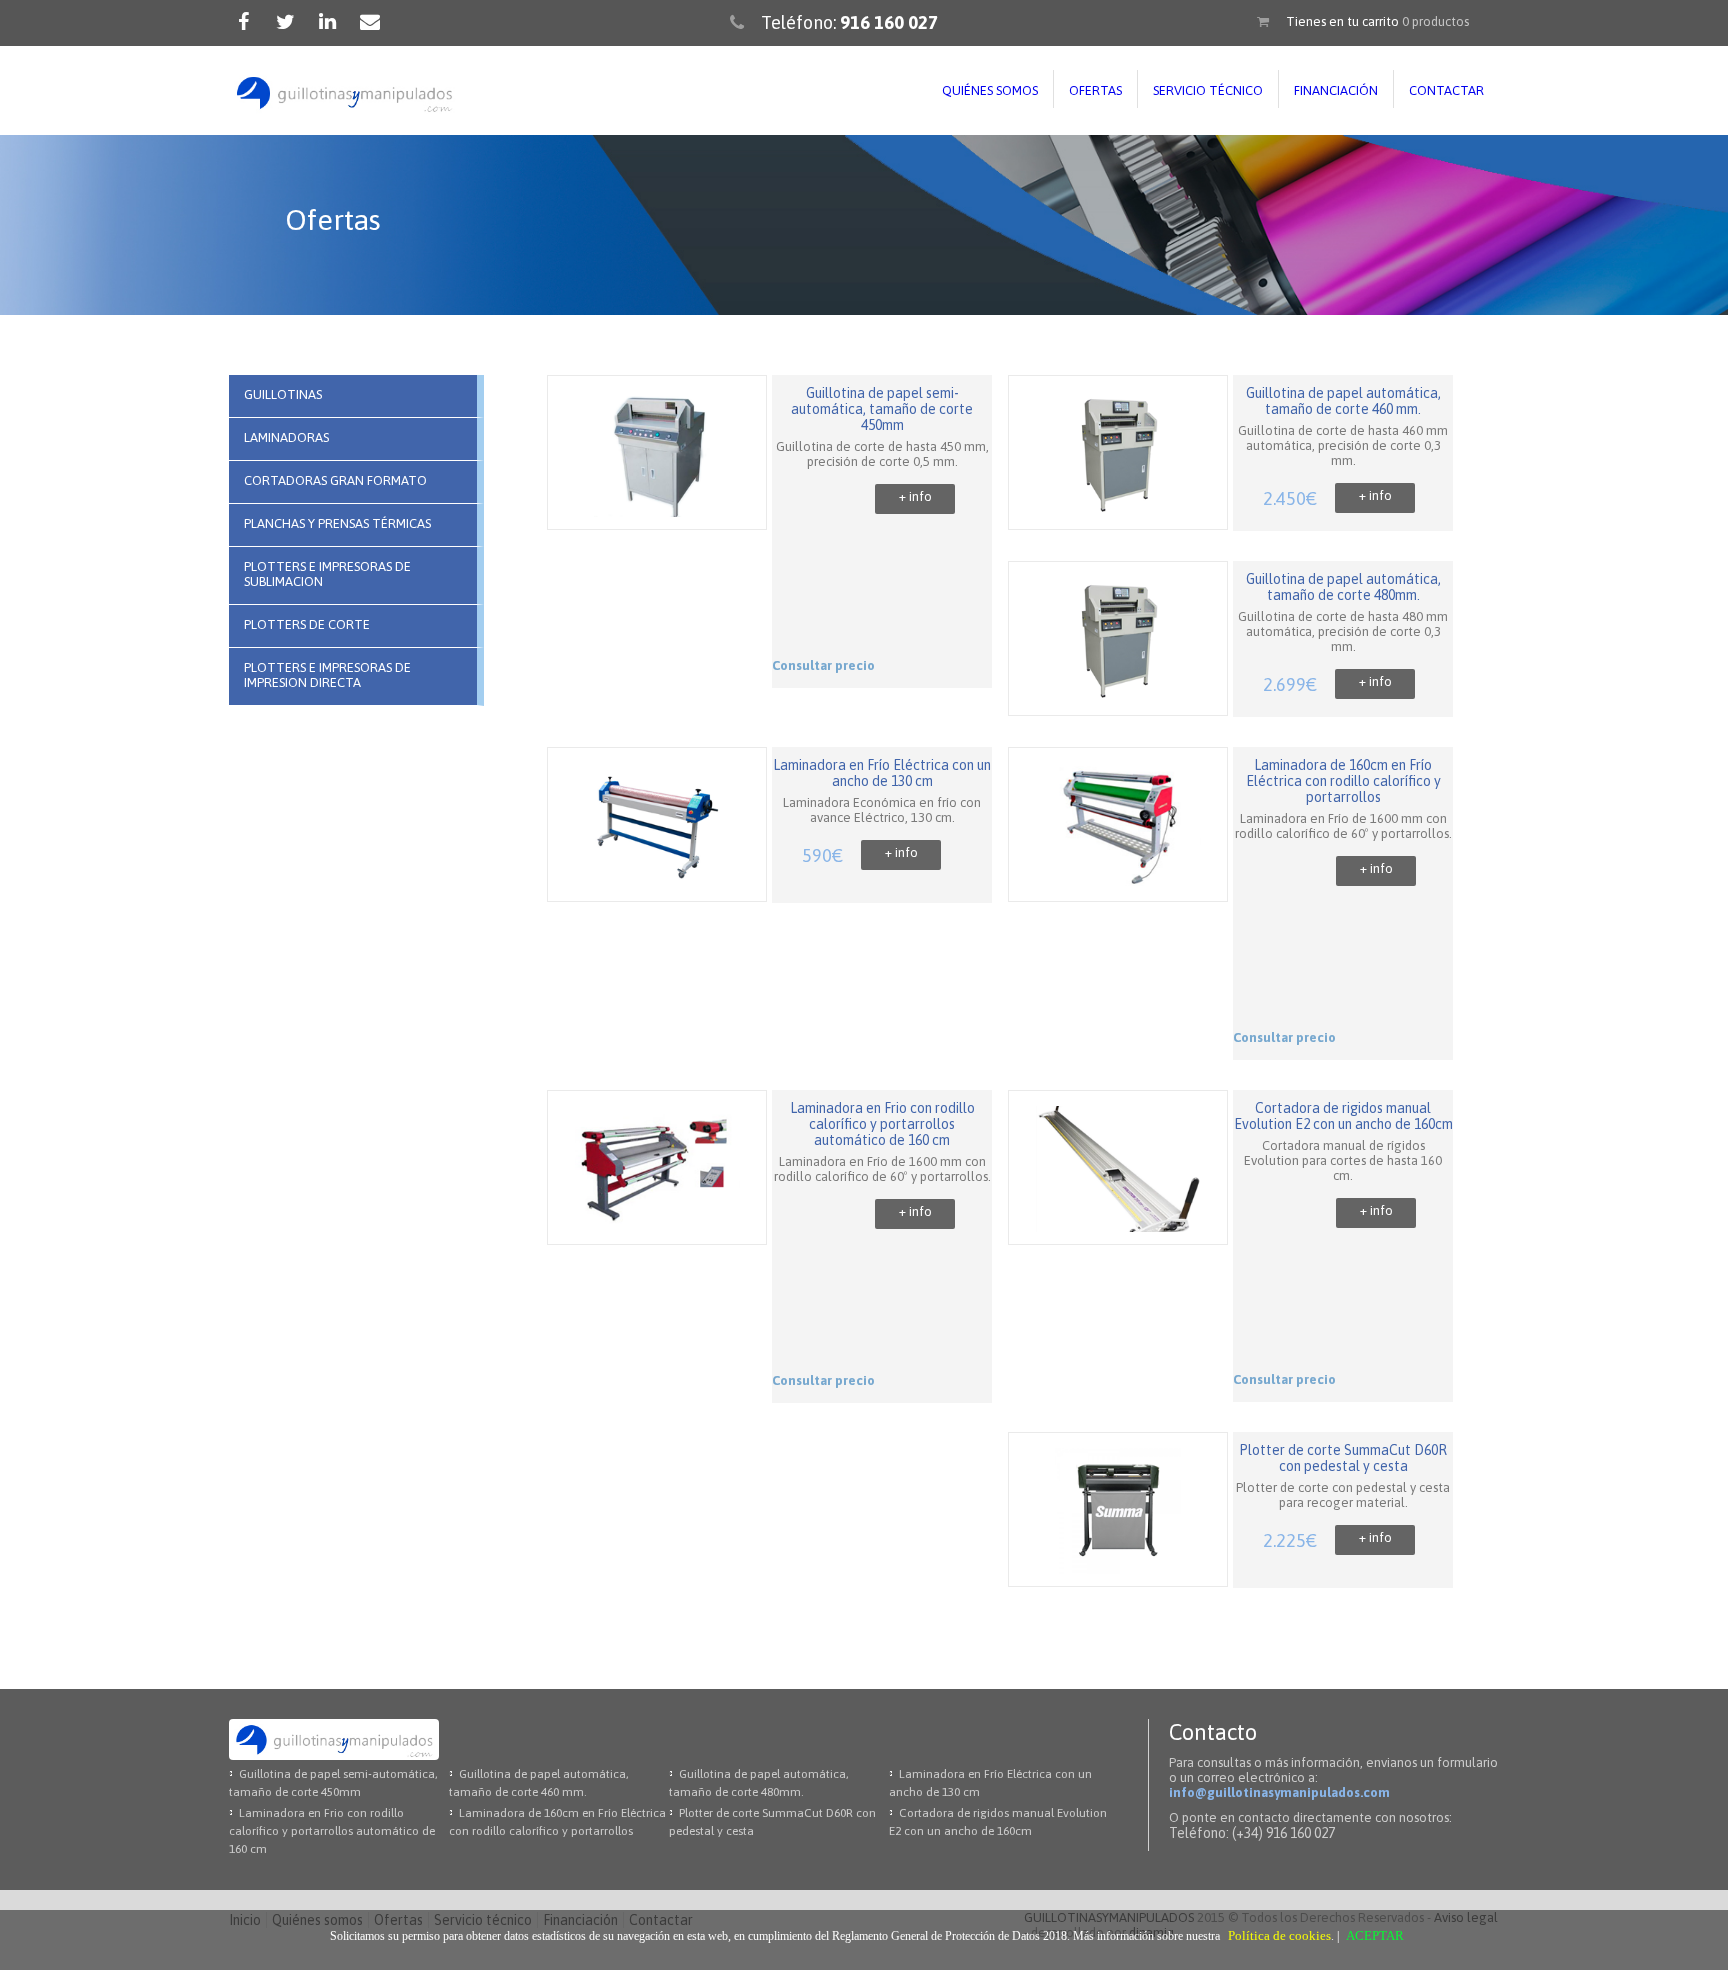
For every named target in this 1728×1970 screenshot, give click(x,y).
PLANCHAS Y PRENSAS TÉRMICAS (337, 523)
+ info (915, 496)
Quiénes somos (990, 90)
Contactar (1446, 90)
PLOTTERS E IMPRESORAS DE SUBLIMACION (327, 574)
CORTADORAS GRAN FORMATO (335, 480)
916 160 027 (889, 22)
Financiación (1336, 90)
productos (1435, 21)
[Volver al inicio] (344, 94)
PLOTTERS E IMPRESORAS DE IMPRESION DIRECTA (327, 675)
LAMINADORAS (286, 437)
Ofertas (1095, 90)
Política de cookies (1279, 1935)
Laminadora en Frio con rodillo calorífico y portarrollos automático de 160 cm (332, 1831)
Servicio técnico (1208, 90)
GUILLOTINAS (283, 394)
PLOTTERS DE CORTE (307, 624)
